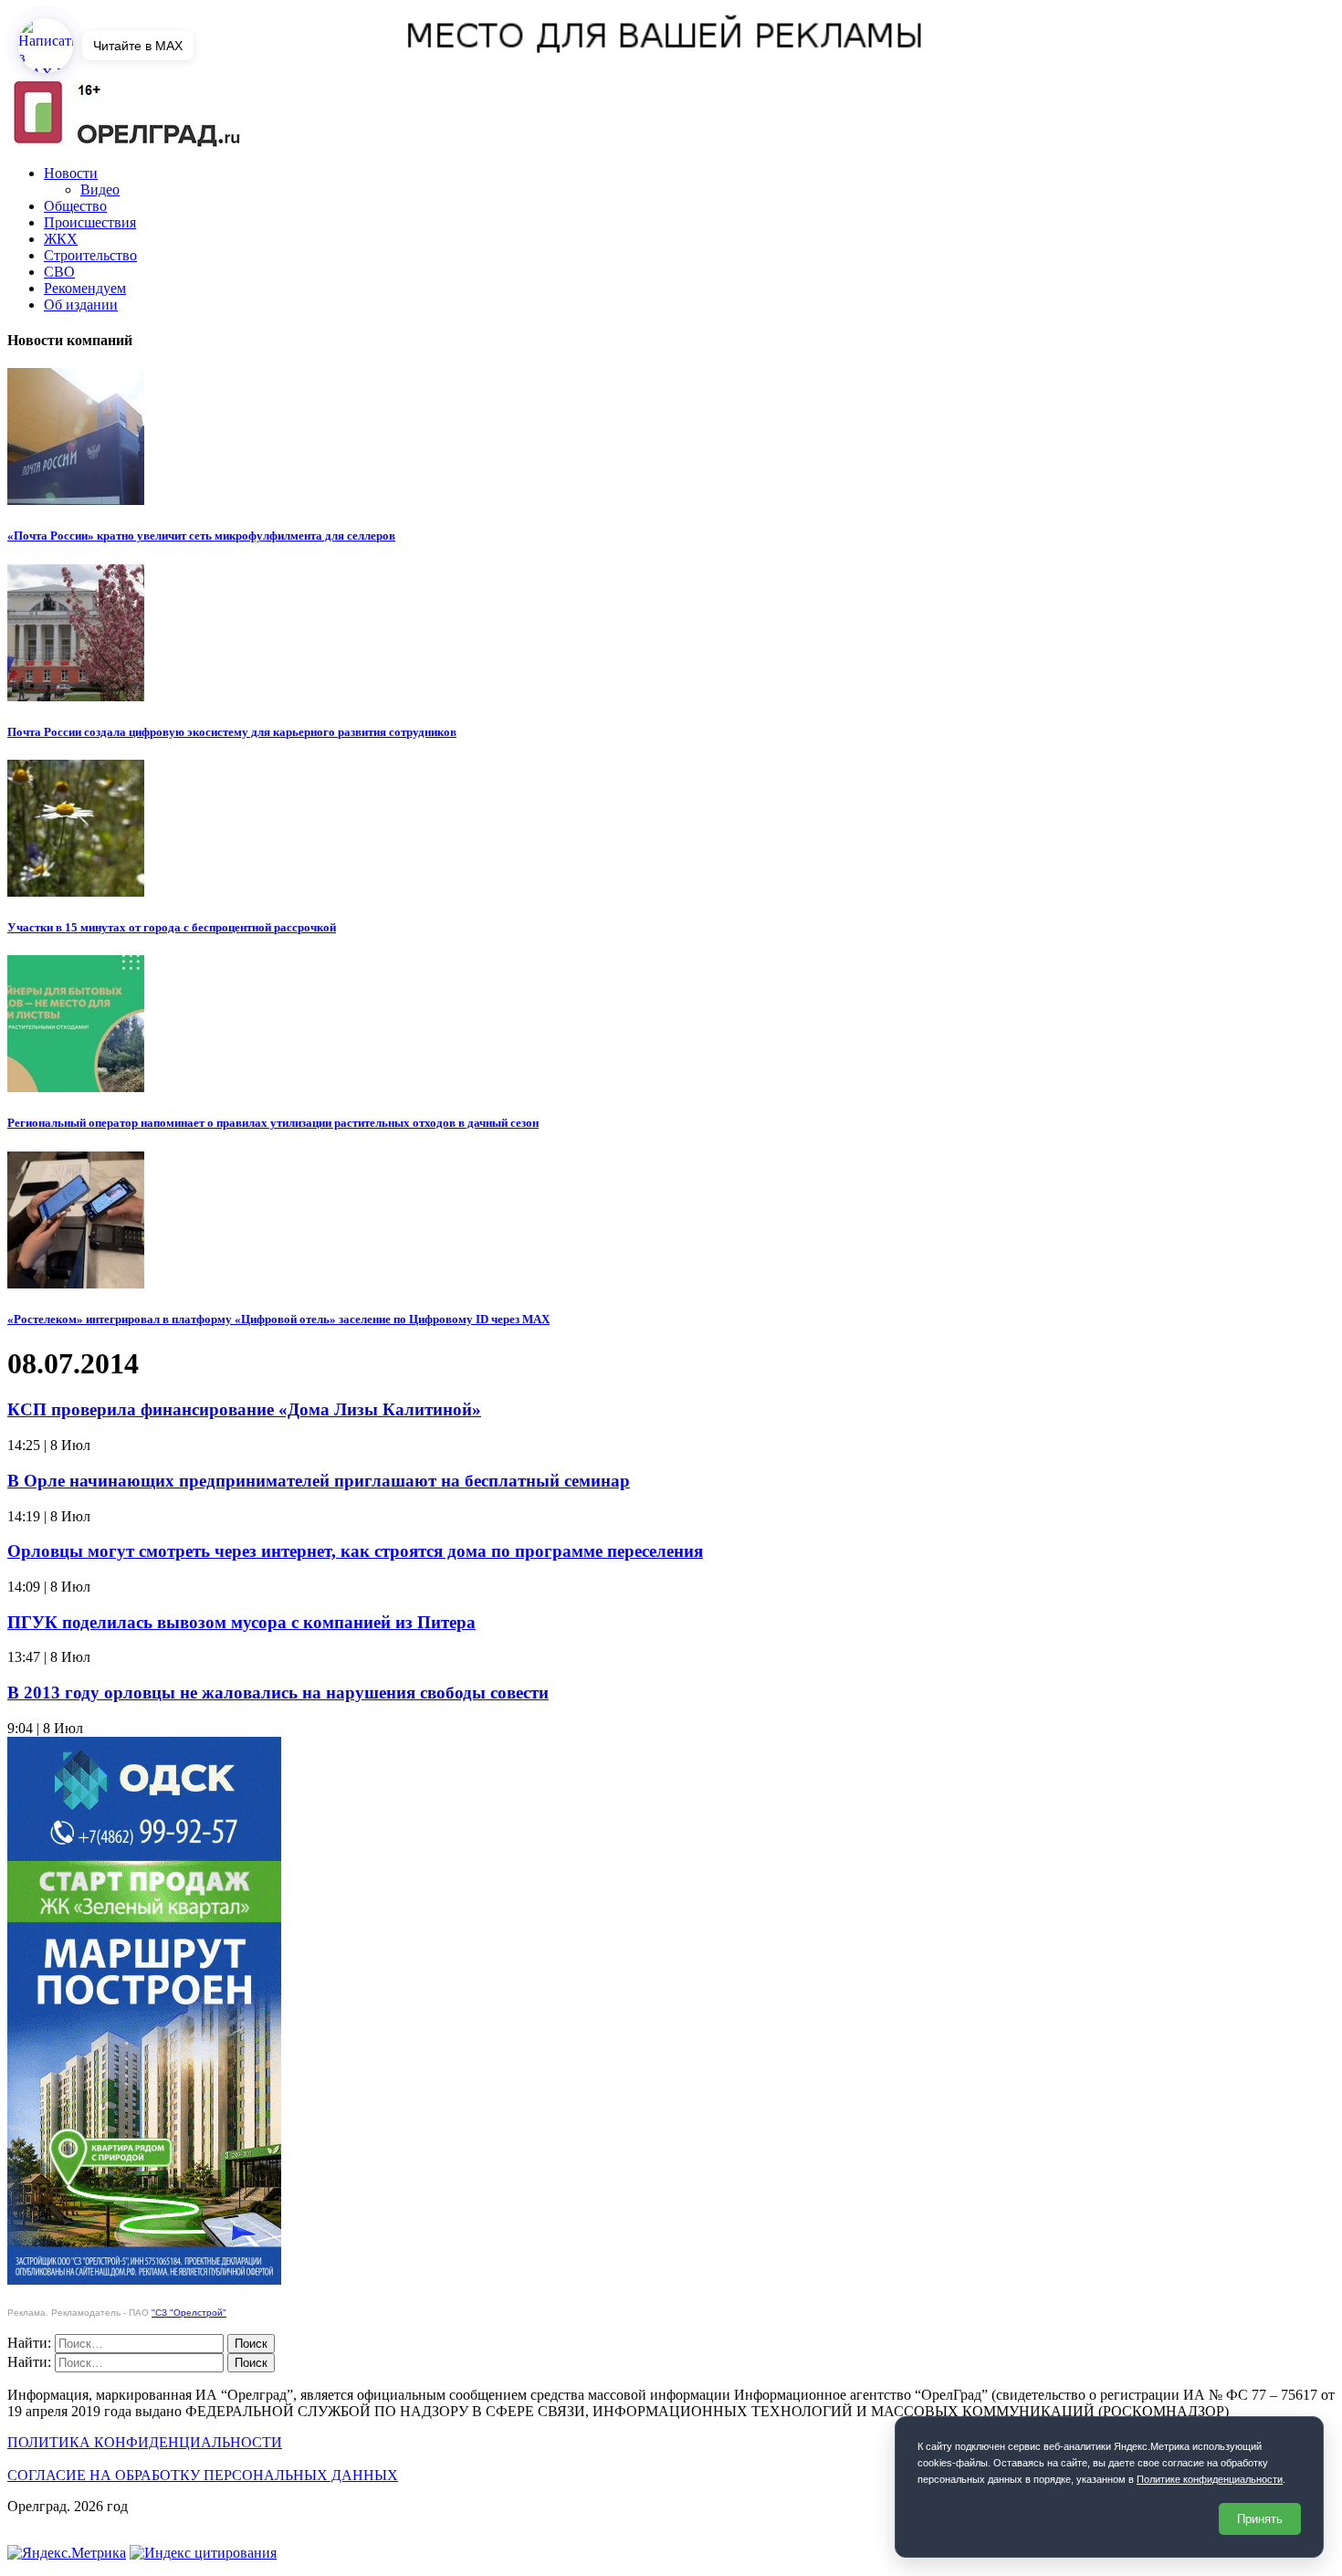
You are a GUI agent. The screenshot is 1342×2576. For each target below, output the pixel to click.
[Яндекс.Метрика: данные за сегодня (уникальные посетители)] (67, 2553)
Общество (75, 206)
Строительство (90, 255)
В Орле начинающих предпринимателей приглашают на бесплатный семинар (319, 1481)
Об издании (81, 305)
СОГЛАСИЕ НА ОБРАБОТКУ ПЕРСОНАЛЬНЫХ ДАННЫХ (203, 2475)
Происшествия (90, 222)
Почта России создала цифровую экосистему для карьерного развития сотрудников (232, 732)
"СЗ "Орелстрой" (189, 2313)
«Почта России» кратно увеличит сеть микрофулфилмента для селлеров (201, 536)
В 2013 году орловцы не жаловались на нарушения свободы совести (278, 1693)
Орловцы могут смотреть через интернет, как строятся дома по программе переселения (355, 1551)
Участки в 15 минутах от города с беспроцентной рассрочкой (172, 927)
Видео (100, 189)
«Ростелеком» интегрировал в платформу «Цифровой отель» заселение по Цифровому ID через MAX (278, 1319)
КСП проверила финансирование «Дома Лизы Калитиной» (244, 1409)
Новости (71, 173)
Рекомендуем (85, 288)
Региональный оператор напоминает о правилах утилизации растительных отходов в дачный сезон (273, 1123)
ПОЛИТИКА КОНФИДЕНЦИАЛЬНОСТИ (145, 2442)
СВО (59, 272)
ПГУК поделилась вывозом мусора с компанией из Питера (241, 1622)
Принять (1260, 2519)
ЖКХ (61, 239)
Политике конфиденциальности (1210, 2479)
